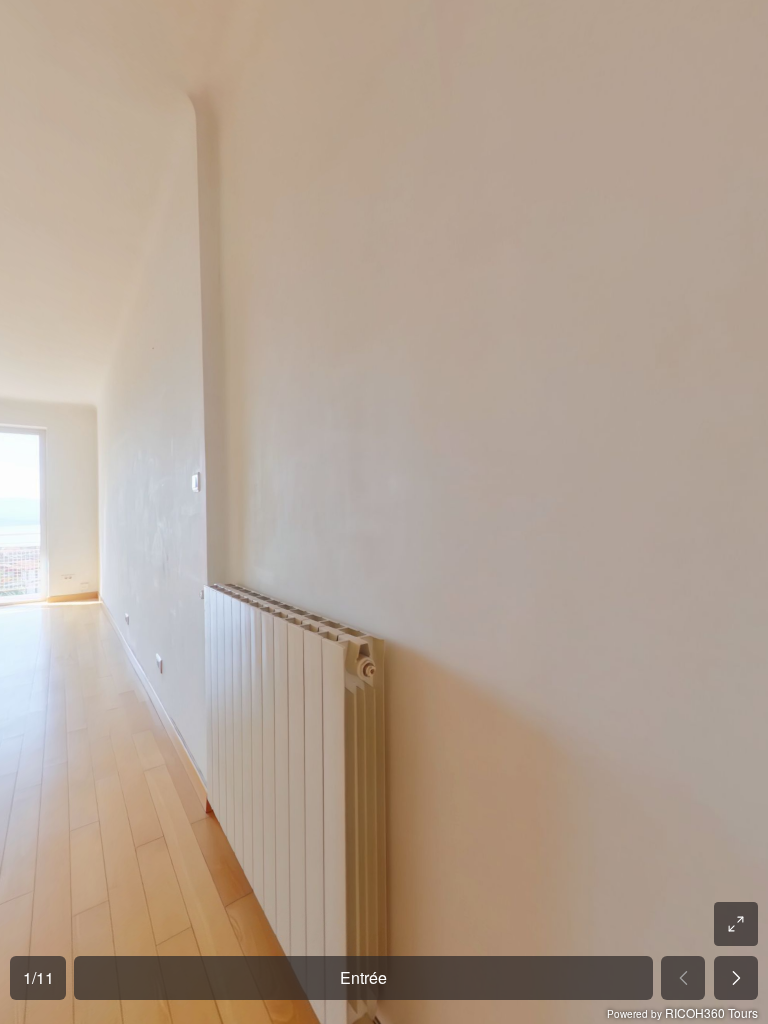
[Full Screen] (736, 924)
